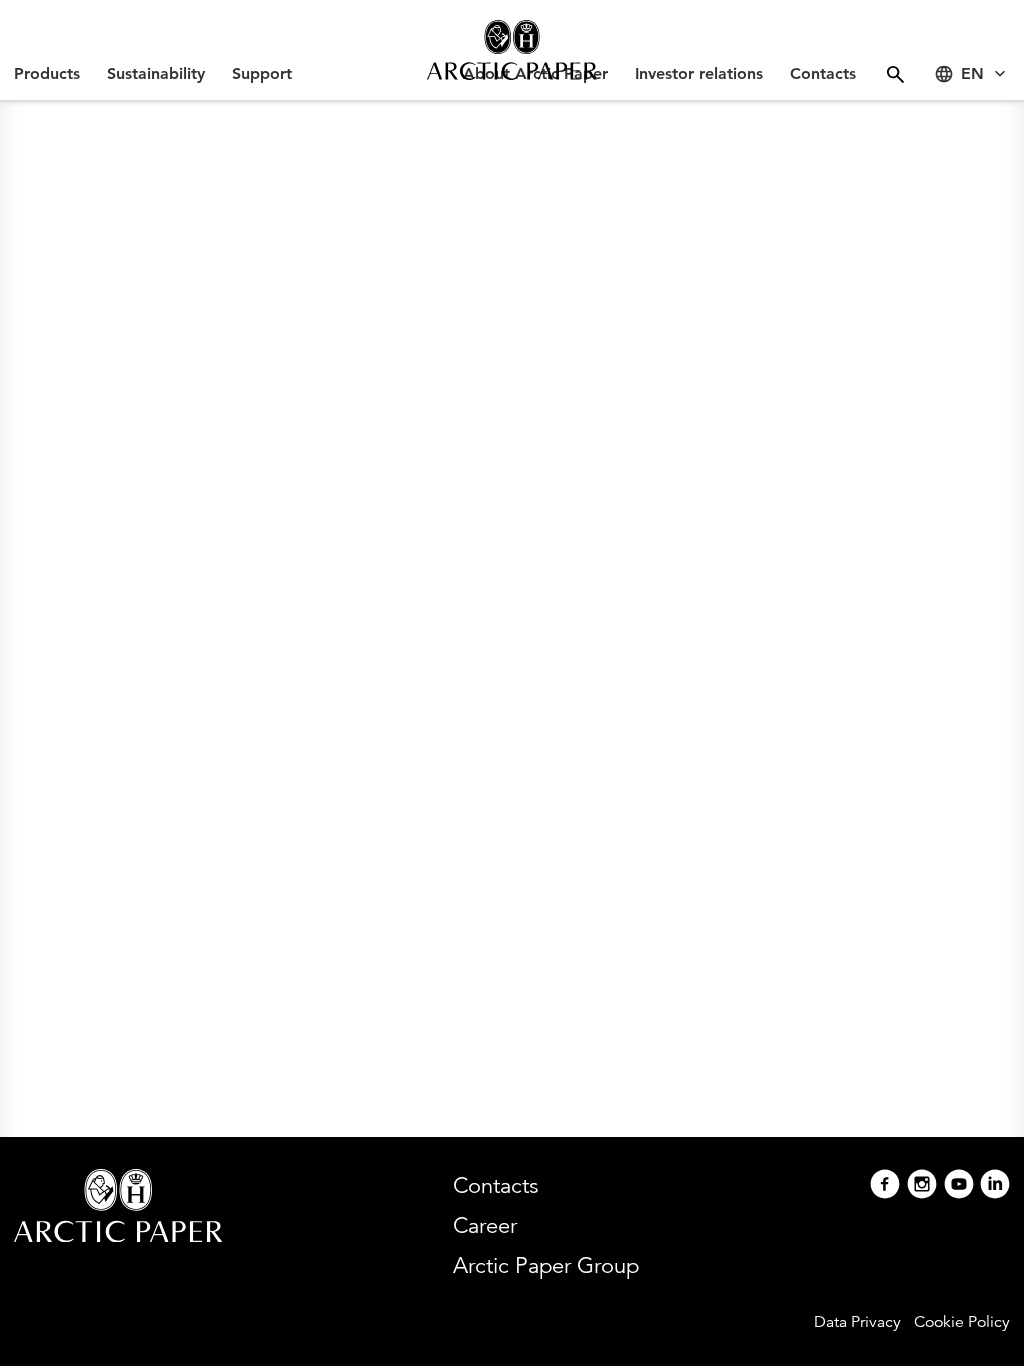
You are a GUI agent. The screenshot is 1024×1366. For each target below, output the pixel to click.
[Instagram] (922, 1186)
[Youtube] (959, 1186)
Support (262, 73)
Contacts (823, 73)
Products (47, 73)
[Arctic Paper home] (512, 50)
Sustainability (156, 73)
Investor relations (699, 73)
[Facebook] (885, 1186)
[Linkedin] (995, 1186)
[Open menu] (895, 74)
